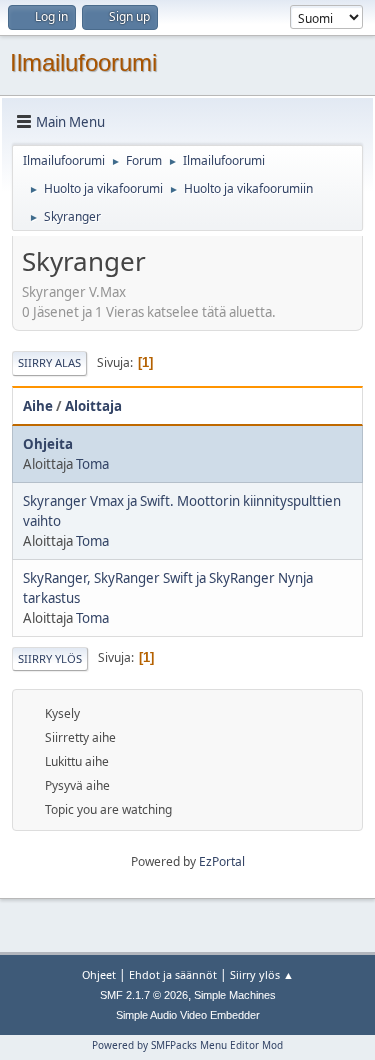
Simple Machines (235, 995)
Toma (92, 464)
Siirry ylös (50, 658)
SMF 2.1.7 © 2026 (144, 995)
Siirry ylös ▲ (262, 974)
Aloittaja (93, 406)
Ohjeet (99, 974)
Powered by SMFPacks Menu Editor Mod (187, 1045)
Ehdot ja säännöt (173, 974)
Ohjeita (48, 444)
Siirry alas (49, 362)
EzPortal (222, 861)
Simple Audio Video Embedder (188, 1015)
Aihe (38, 406)
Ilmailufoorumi (83, 62)
